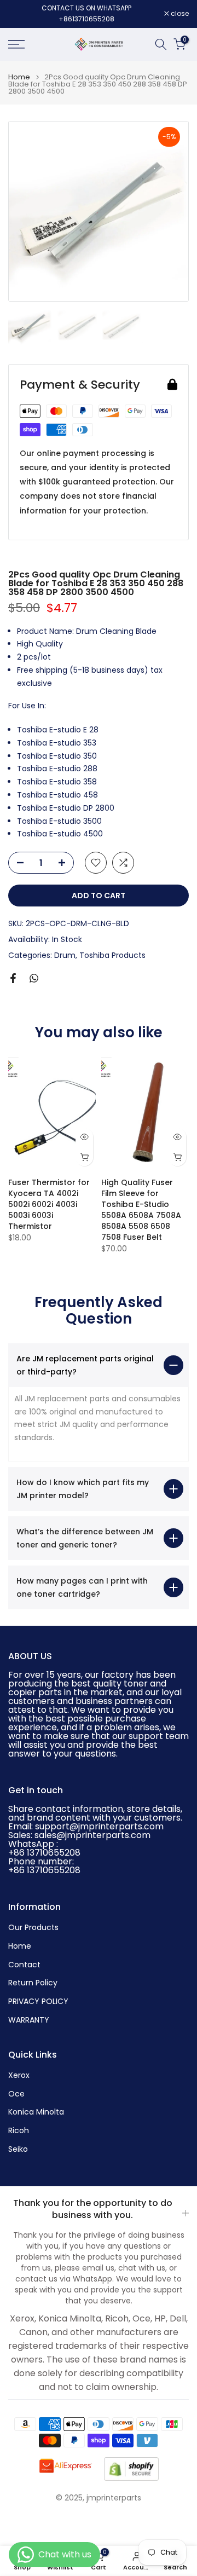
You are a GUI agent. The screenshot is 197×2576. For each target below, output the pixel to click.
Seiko (18, 2149)
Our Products (33, 1928)
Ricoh (19, 2131)
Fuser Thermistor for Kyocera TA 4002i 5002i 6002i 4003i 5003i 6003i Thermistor (49, 1204)
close (179, 14)
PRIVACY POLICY (38, 2002)
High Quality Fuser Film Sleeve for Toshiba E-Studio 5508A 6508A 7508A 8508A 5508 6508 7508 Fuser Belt (141, 1210)
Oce (16, 2094)
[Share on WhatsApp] (34, 978)
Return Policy (33, 1983)
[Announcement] (86, 14)
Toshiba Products (112, 955)
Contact (24, 1965)
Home (19, 77)
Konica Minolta (36, 2112)
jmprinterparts (114, 2498)
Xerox (19, 2075)
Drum (65, 955)
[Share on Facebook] (13, 978)
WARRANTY (29, 2020)
